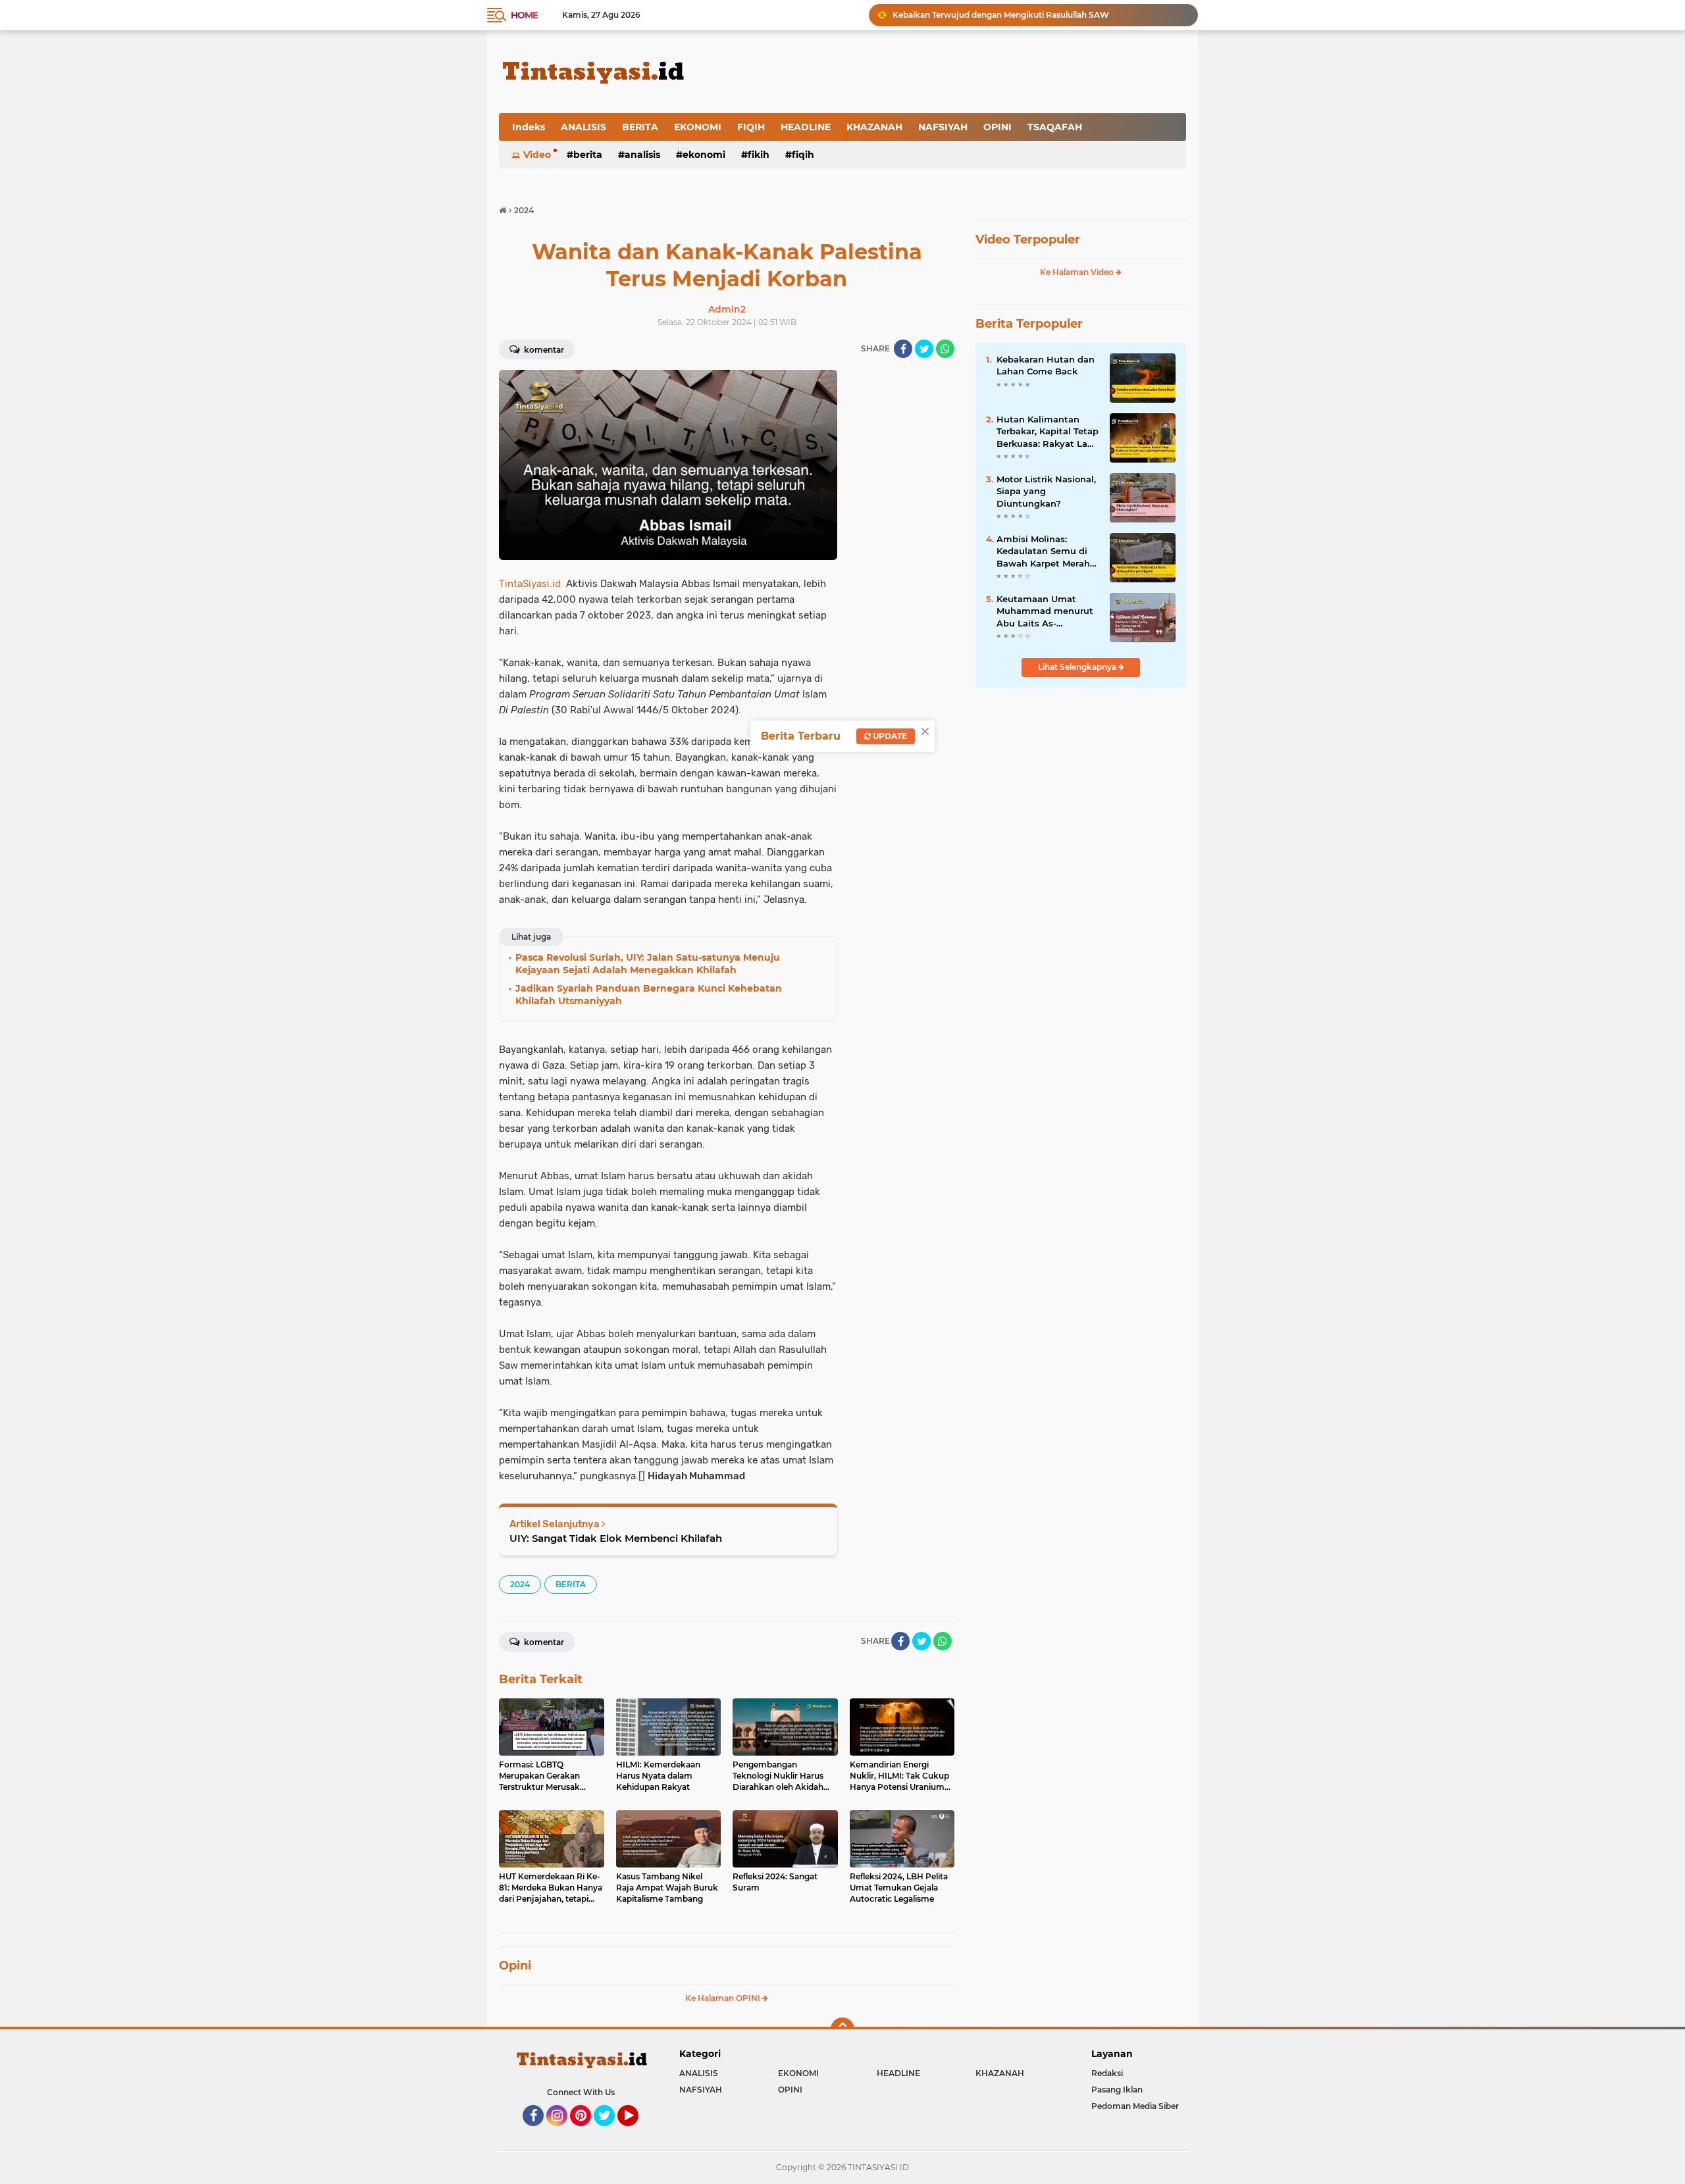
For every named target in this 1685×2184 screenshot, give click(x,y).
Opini (515, 1966)
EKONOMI (698, 127)
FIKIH (759, 155)
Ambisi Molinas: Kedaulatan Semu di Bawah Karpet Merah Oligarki (1043, 551)
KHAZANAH (874, 127)
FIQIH (751, 127)
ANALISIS (583, 127)
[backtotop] (842, 2029)
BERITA (640, 127)
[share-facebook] (903, 349)
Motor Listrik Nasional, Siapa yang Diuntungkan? (1046, 491)
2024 (520, 1584)
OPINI (998, 127)
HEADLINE (806, 127)
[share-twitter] (924, 349)
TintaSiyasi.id (530, 584)
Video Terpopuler (1028, 240)
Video (537, 155)
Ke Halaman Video (1078, 272)
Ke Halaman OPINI (724, 1998)
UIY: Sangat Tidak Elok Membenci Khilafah (616, 1538)
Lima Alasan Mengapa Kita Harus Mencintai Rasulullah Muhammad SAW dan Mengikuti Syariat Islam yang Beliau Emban (1039, 15)
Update (889, 736)
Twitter (610, 2132)
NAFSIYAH (943, 127)
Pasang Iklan (1117, 2090)
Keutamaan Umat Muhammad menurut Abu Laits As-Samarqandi (1045, 611)
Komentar (543, 350)
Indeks (529, 127)
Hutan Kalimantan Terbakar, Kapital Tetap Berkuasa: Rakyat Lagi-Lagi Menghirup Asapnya (1048, 432)
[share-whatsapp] (945, 349)
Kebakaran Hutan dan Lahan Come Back (1046, 365)
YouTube (637, 2132)
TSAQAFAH (1055, 127)
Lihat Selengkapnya (1078, 667)
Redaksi (1107, 2073)
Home (524, 15)
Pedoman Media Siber (1135, 2106)
